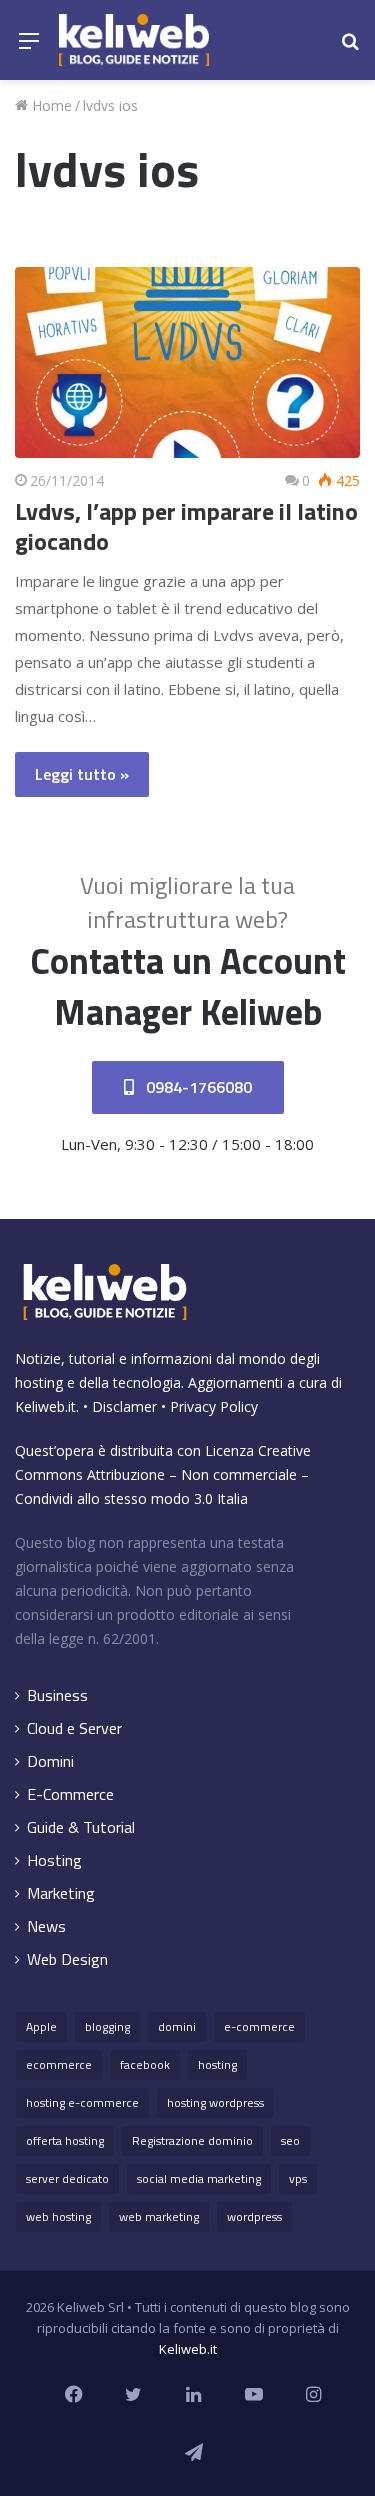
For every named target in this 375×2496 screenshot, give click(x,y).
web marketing (159, 2216)
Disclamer (124, 1406)
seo (290, 2140)
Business (57, 1695)
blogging (107, 2026)
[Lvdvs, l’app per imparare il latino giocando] (187, 362)
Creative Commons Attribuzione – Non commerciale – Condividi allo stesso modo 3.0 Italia (163, 1474)
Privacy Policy (214, 1406)
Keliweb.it (45, 1406)
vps (298, 2178)
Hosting (54, 1860)
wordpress (254, 2216)
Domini (50, 1761)
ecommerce (59, 2064)
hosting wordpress (215, 2102)
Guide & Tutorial (81, 1827)
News (46, 1926)
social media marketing (199, 2178)
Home (50, 105)
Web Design (67, 1959)
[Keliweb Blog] (134, 40)
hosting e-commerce (82, 2102)
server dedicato (67, 2178)
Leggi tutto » (82, 774)
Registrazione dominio (192, 2140)
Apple (41, 2026)
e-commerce (259, 2026)
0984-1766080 (197, 1087)
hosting (217, 2064)
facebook (145, 2064)
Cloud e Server (74, 1728)
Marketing (61, 1893)
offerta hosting (65, 2140)
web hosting (58, 2216)
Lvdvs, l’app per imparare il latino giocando (186, 526)
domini (177, 2026)
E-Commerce (70, 1794)
